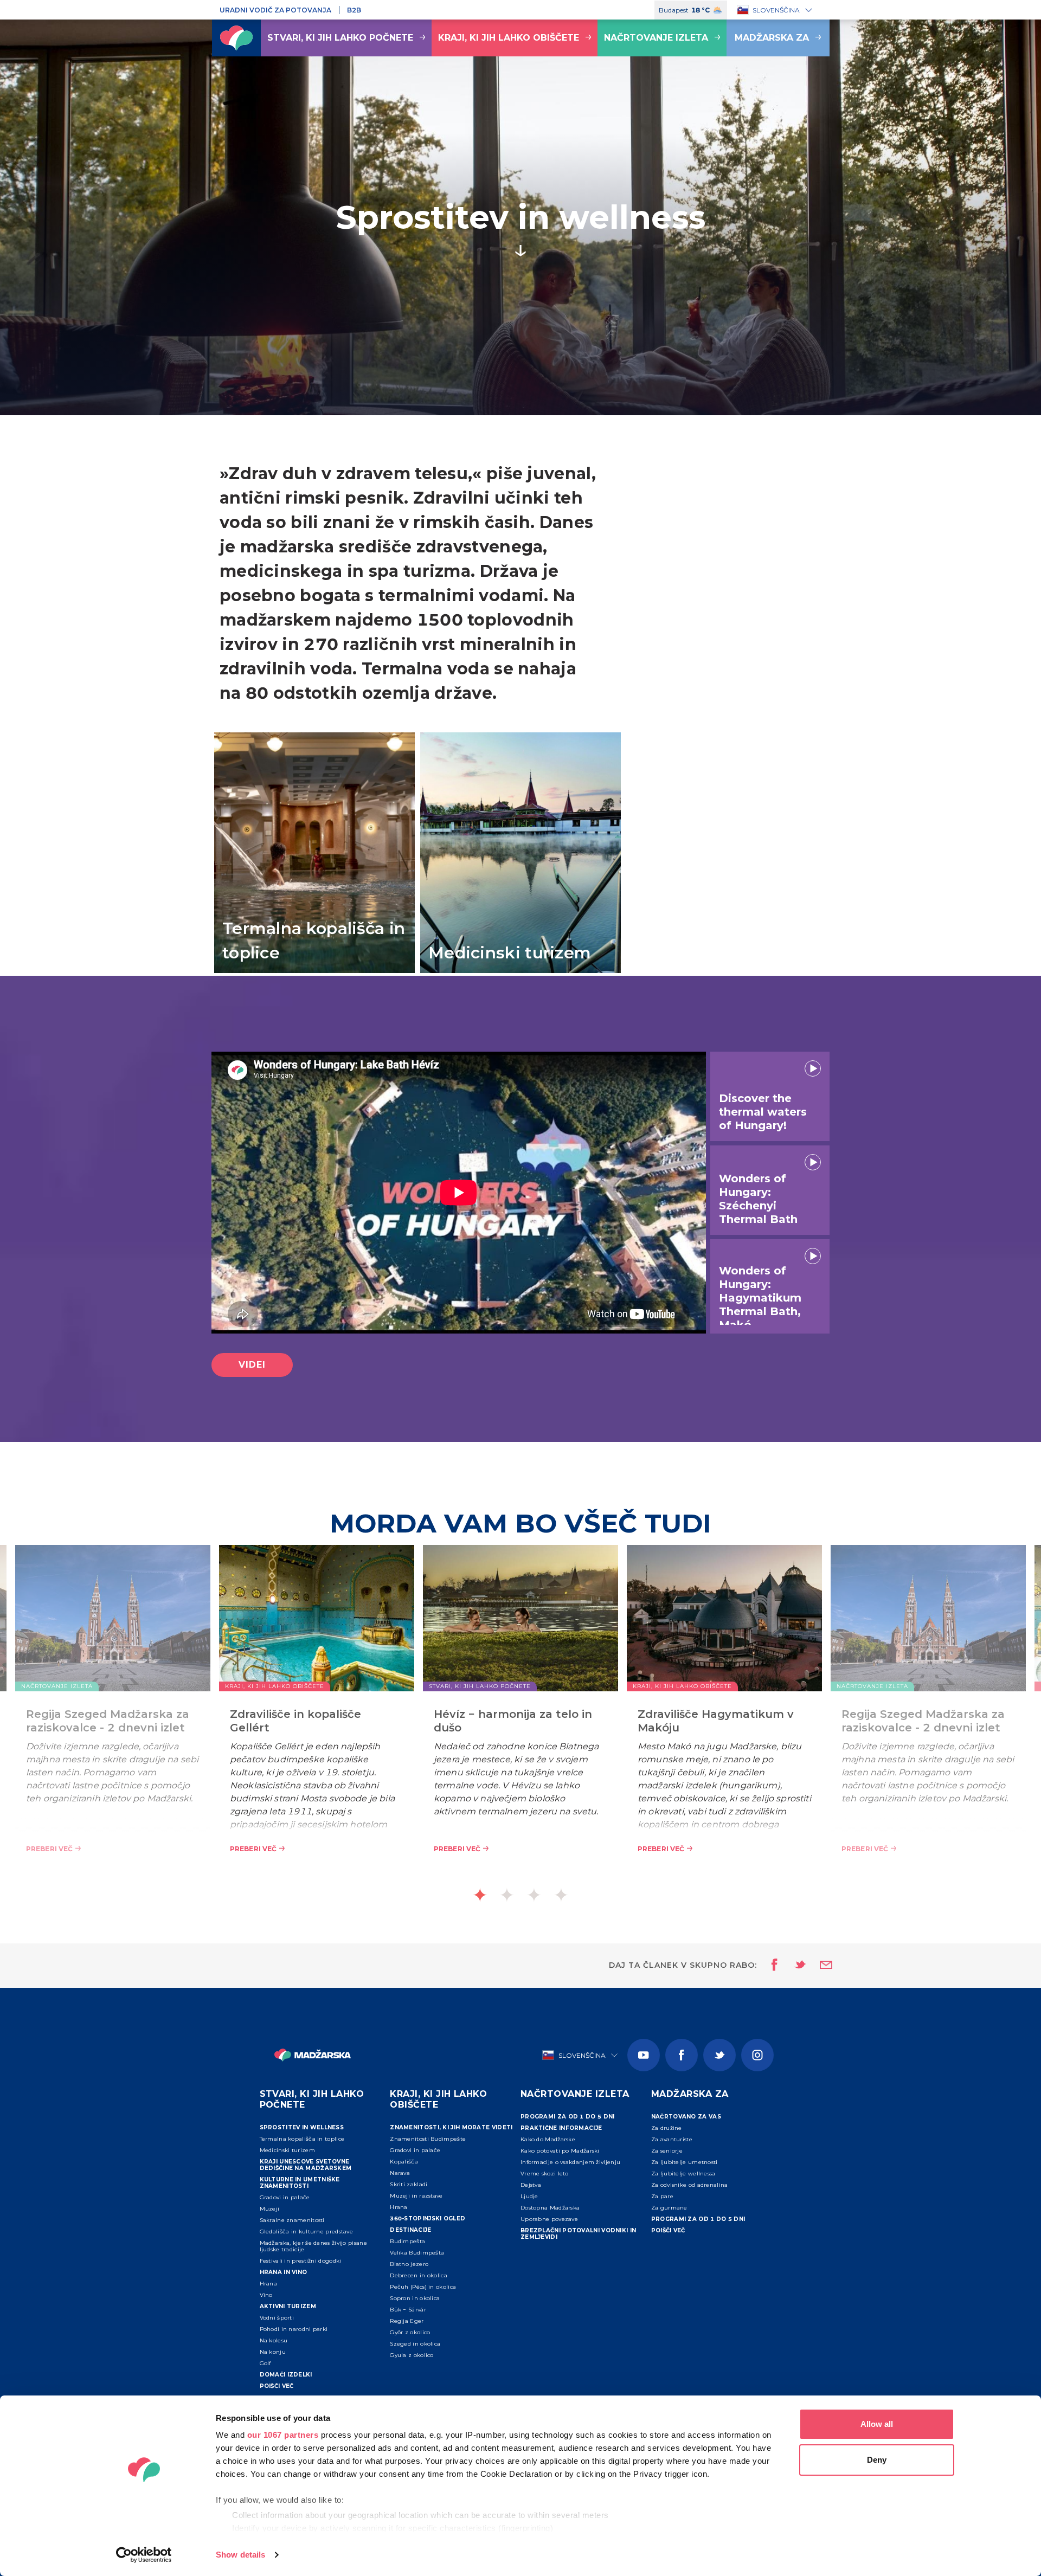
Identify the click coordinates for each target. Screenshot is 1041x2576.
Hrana (269, 2284)
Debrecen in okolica (419, 2275)
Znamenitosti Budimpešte (428, 2139)
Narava (400, 2173)
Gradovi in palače (285, 2197)
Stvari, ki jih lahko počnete (340, 38)
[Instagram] (757, 2055)
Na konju (273, 2352)
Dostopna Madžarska (550, 2208)
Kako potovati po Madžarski (560, 2151)
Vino (266, 2295)
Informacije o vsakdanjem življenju (570, 2162)
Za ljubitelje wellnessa (683, 2173)
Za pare (662, 2196)
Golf (265, 2363)
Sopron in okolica (415, 2298)
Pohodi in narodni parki (294, 2329)
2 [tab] (507, 1895)
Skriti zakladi (409, 2184)
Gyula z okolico (412, 2355)
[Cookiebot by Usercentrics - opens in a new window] (144, 2555)
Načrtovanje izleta (656, 38)
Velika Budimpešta (417, 2253)
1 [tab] (480, 1895)
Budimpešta (407, 2241)
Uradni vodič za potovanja (275, 10)
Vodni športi (277, 2318)
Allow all (877, 2424)
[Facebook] (682, 2055)
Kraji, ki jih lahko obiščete (509, 38)
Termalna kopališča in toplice (302, 2139)
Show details (240, 2555)
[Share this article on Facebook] (771, 1966)
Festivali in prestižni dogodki (301, 2261)
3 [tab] (534, 1895)
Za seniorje (667, 2151)
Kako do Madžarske (548, 2139)
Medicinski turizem (287, 2150)
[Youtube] (644, 2055)
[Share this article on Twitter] (793, 1966)
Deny (877, 2460)
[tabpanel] (520, 1716)
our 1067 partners (283, 2435)
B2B (354, 10)
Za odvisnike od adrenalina (690, 2185)
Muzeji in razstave (416, 2196)
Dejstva (531, 2185)
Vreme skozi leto (545, 2173)
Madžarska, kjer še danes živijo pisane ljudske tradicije (313, 2246)
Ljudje (529, 2196)
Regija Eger (407, 2321)
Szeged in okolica (415, 2344)
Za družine (667, 2128)
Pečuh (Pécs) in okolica (424, 2287)
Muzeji (270, 2209)
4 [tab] (561, 1895)
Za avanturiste (672, 2139)
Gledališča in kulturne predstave (307, 2232)
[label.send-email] (819, 1966)
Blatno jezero (409, 2264)
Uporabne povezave (549, 2219)
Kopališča (404, 2162)
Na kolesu (274, 2340)
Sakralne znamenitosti (292, 2220)
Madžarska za (772, 38)
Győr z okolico (410, 2332)
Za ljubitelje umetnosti (685, 2162)
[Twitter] (719, 2055)
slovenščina (776, 10)
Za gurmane (669, 2208)
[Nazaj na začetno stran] (236, 38)
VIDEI (252, 1365)
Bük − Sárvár (408, 2310)
